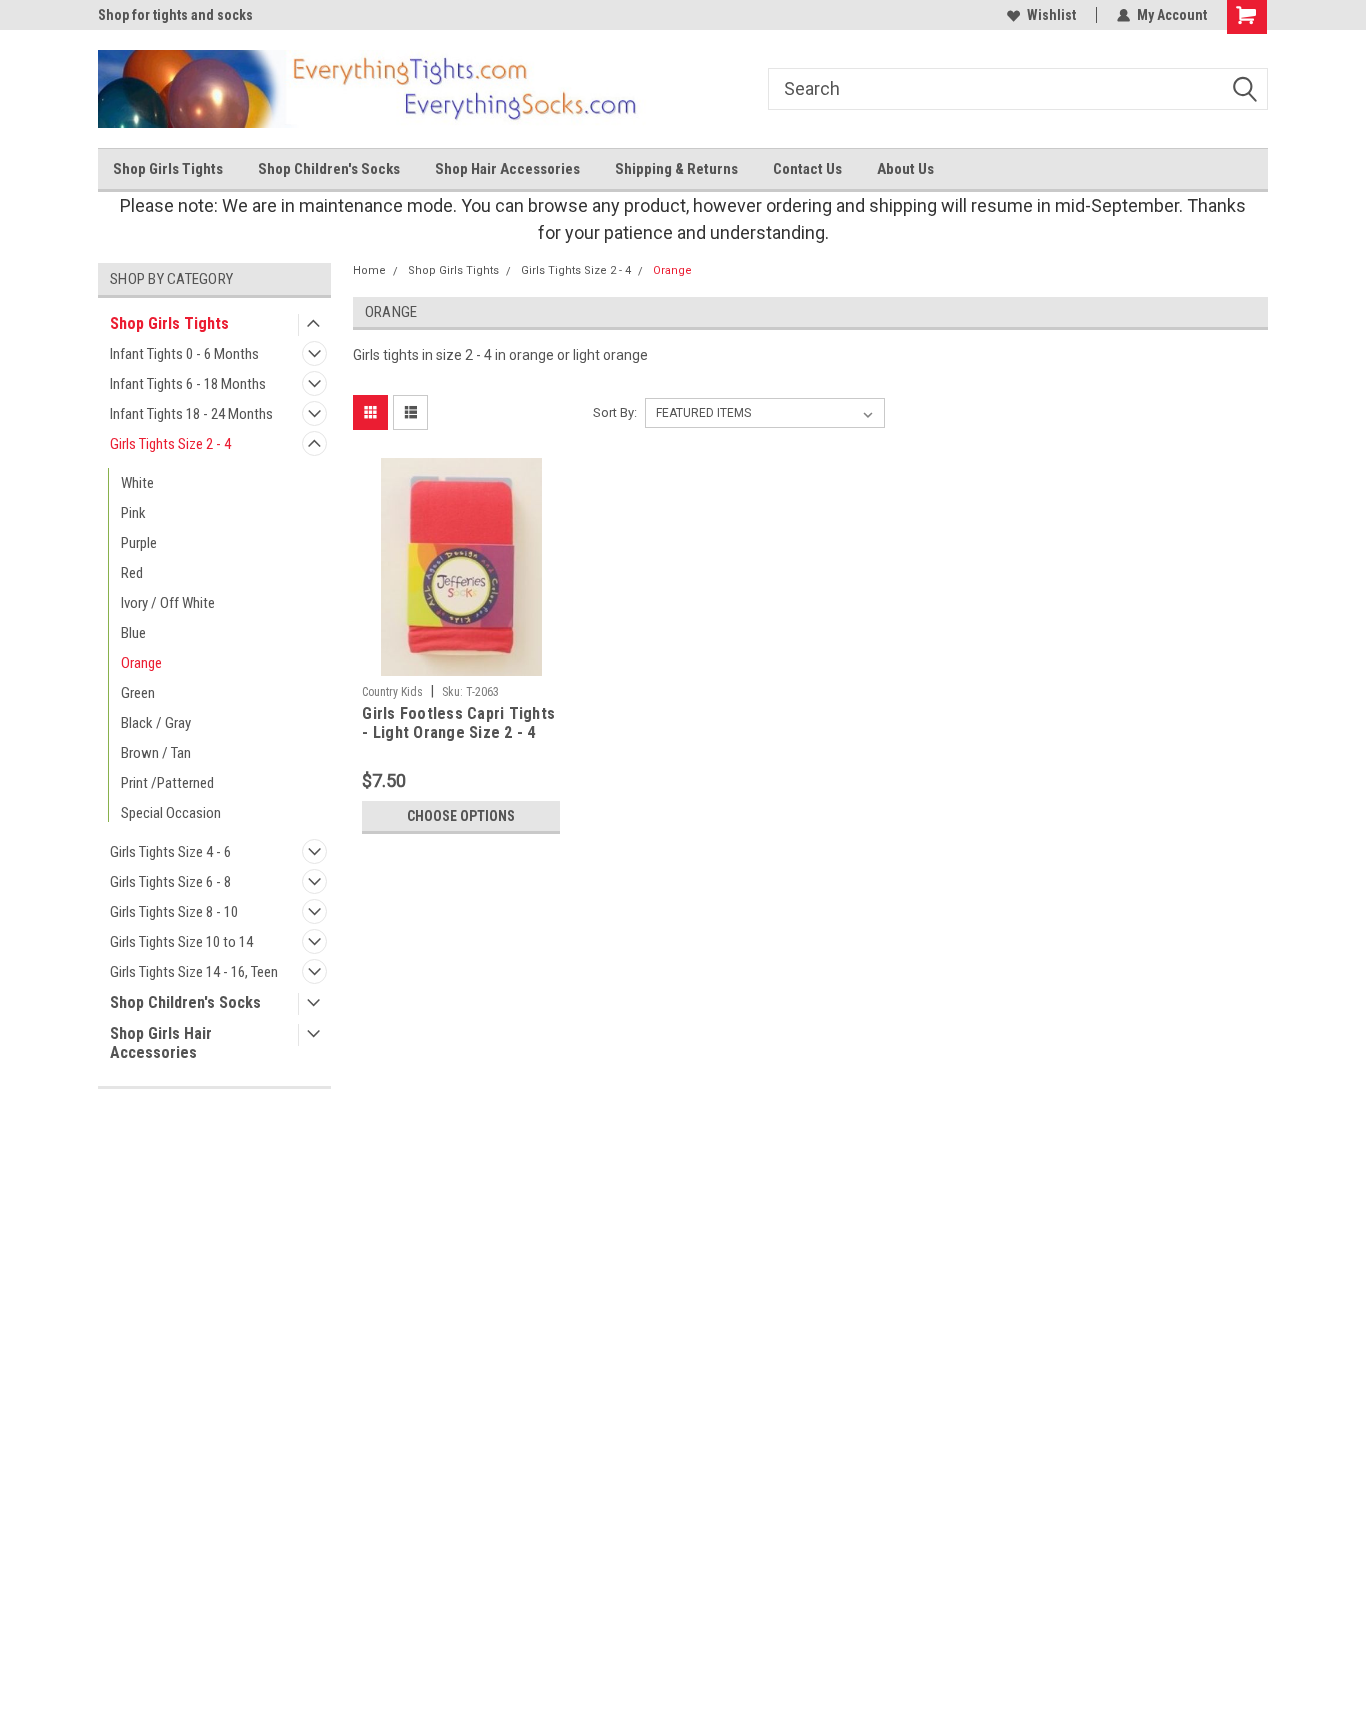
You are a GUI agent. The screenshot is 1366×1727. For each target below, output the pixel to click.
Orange (141, 663)
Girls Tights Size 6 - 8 (170, 882)
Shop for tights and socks (175, 15)
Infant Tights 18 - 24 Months (191, 414)
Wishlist (1051, 15)
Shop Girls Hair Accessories (161, 1043)
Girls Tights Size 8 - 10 (174, 912)
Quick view (461, 661)
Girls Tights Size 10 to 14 (181, 942)
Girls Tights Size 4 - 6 (170, 852)
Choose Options (461, 816)
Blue (133, 633)
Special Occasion (171, 813)
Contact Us (807, 169)
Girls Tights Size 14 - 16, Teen (194, 972)
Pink (133, 513)
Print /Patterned (167, 783)
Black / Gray (156, 723)
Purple (139, 543)
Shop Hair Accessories (507, 169)
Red (132, 573)
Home (369, 270)
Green (138, 693)
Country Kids (392, 692)
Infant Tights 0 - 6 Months (184, 354)
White (137, 483)
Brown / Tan (156, 753)
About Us (905, 169)
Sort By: (615, 412)
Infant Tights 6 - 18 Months (188, 384)
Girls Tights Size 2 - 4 (170, 444)
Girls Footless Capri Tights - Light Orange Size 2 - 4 (458, 723)
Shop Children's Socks (329, 169)
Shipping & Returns (676, 169)
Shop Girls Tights (168, 169)
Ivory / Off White (168, 603)
